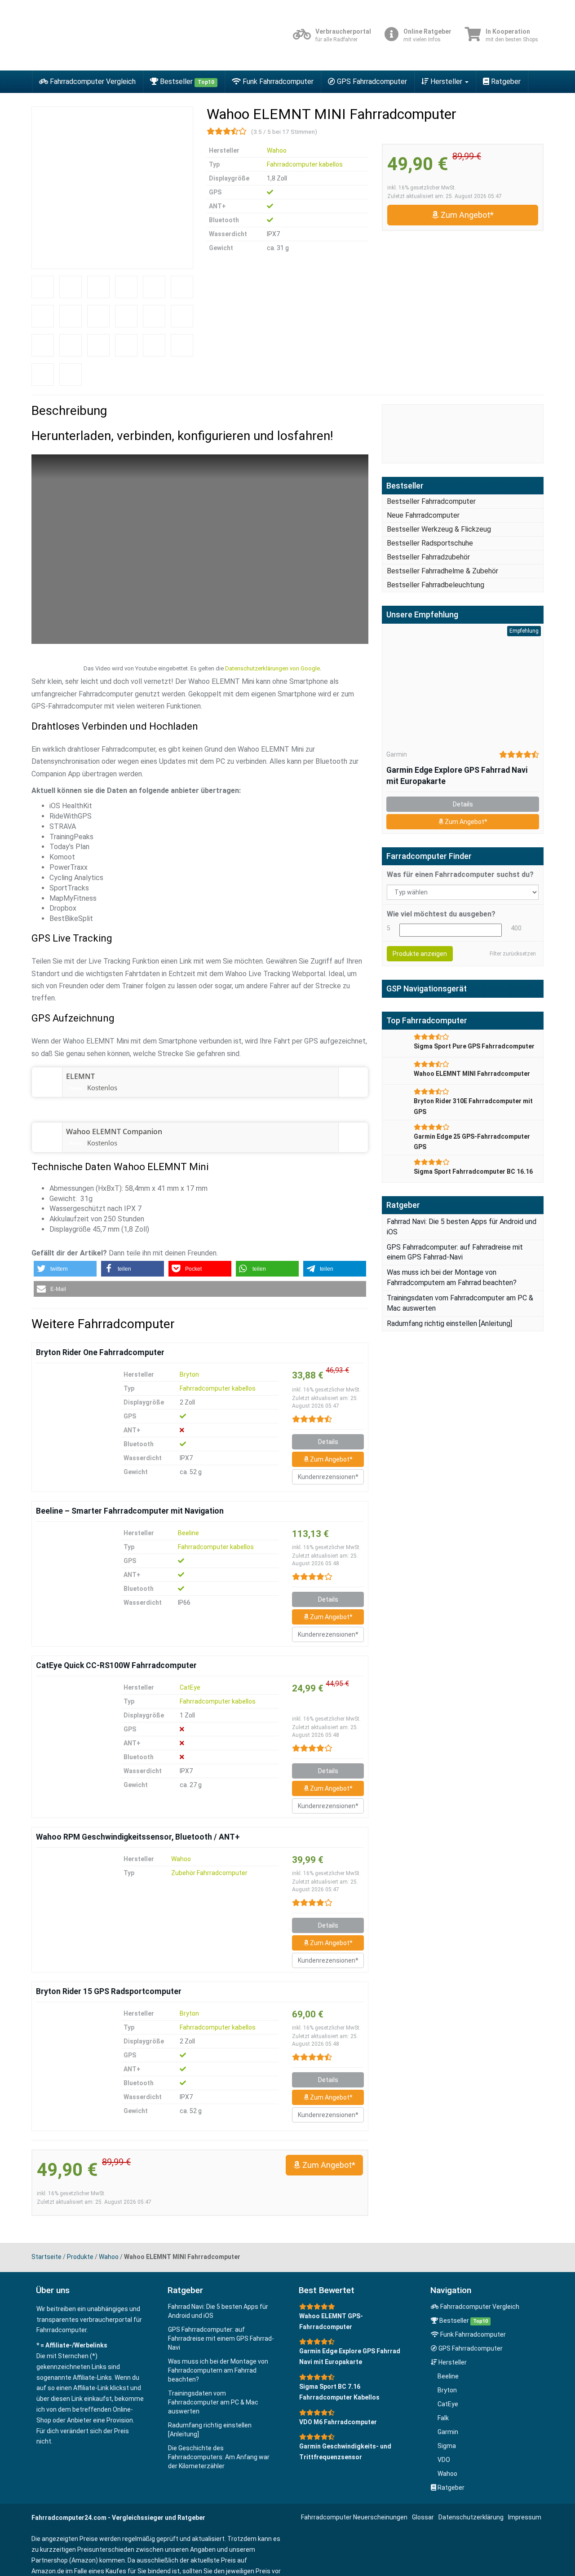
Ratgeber (505, 81)
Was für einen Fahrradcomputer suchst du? (460, 874)
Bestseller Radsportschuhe (430, 543)
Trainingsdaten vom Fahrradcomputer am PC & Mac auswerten (213, 2402)
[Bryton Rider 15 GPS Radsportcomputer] (72, 2043)
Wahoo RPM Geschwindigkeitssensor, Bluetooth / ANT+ (138, 1837)
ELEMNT (80, 1076)
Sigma (447, 2446)
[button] (65, 1269)
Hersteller (446, 81)
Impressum (525, 2517)
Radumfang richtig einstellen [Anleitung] (449, 1323)
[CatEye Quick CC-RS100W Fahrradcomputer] (72, 1717)
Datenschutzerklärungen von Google (272, 668)
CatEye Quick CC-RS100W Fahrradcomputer (116, 1665)
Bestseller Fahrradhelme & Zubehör (442, 571)
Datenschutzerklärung (471, 2517)
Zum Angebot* (466, 215)
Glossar (423, 2517)
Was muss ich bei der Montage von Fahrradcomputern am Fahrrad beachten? (218, 2370)
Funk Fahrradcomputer (277, 81)
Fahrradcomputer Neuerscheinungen (354, 2517)
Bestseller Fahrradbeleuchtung (436, 585)
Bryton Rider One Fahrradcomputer (100, 1352)
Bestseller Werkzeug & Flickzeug (439, 529)
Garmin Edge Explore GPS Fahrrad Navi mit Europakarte (457, 776)
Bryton (189, 1374)
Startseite (46, 2257)
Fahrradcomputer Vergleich (92, 81)
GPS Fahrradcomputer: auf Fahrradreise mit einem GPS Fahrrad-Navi (221, 2338)
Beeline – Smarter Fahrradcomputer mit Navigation (130, 1511)
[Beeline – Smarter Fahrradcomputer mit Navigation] (72, 1563)
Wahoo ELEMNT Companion (114, 1132)
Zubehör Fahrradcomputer (209, 1873)
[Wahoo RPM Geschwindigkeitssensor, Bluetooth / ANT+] (72, 1889)
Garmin (397, 754)
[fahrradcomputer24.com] (112, 35)
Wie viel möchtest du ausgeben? (441, 914)
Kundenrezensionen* (328, 1477)
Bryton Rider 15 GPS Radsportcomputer (109, 1991)
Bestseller (186, 81)
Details (328, 1442)
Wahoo (277, 150)
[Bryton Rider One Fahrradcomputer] (72, 1404)
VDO (444, 2460)
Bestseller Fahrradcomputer (431, 501)
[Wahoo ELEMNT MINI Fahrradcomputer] (112, 188)
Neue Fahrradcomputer (423, 515)
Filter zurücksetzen (513, 954)
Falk (443, 2418)
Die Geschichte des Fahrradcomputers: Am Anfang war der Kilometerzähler (219, 2457)
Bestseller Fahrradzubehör (428, 557)
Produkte (80, 2257)
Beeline (188, 1533)
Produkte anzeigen (420, 954)
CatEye (190, 1687)
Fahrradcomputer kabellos (305, 164)
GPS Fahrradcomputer (371, 81)
